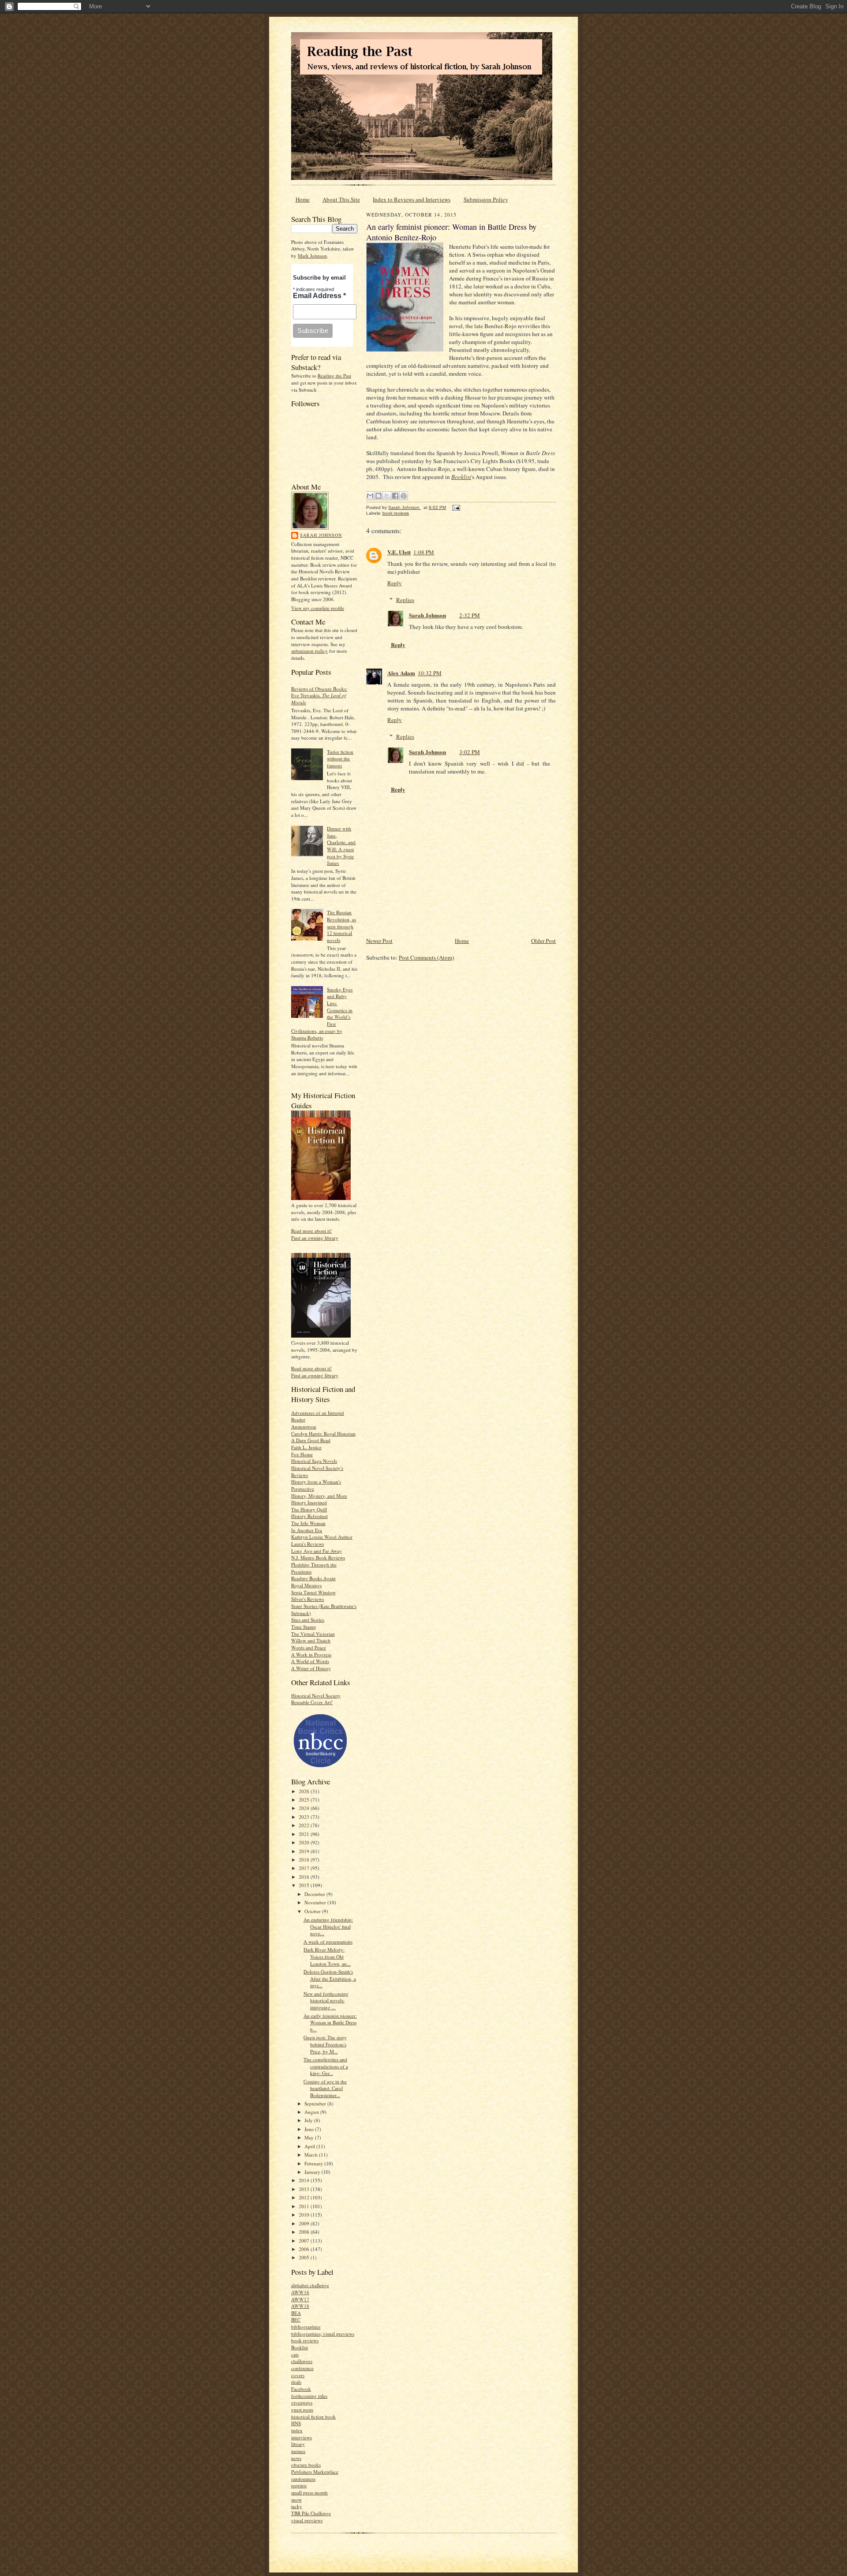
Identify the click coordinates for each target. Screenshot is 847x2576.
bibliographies (306, 2327)
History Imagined (309, 1502)
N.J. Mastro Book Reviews (318, 1557)
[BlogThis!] (379, 496)
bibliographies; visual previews (323, 2334)
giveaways (302, 2402)
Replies (405, 600)
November (316, 1902)
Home (303, 199)
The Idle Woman (308, 1523)
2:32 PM (470, 615)
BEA (296, 2313)
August (312, 2112)
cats (295, 2354)
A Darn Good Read (311, 1440)
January (313, 2172)
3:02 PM (470, 752)
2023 (305, 1817)
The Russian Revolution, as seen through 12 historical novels (341, 926)
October (313, 1911)
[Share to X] (387, 496)
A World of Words (310, 1661)
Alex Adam (401, 673)
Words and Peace (309, 1647)
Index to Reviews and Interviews (412, 199)
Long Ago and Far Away (317, 1551)
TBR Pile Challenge (311, 2513)
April (310, 2146)
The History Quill (309, 1509)
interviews (302, 2437)
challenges (302, 2361)
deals (296, 2382)
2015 (305, 1885)
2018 (305, 1860)
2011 (305, 2206)
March (312, 2155)
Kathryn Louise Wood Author (322, 1537)
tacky (297, 2506)
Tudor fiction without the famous (340, 759)
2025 (305, 1800)
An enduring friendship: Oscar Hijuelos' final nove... (328, 1926)
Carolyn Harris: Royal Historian (323, 1434)
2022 (305, 1825)
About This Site (341, 199)
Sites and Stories (308, 1620)
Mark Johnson (312, 256)
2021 (305, 1834)
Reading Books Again (313, 1578)
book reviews (305, 2340)
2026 (305, 1791)
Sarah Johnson (321, 535)
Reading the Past (334, 376)
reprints (299, 2485)
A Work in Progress (311, 1654)
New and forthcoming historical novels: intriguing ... (326, 2000)
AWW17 (300, 2299)
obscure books (306, 2465)
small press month (309, 2492)
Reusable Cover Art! (312, 1702)
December (315, 1894)
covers (298, 2375)
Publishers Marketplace (315, 2472)
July (309, 2120)
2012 (305, 2197)
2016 (305, 1877)
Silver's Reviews (307, 1599)
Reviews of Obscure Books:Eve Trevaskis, (319, 695)
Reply (395, 583)
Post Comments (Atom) (426, 957)
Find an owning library (315, 1238)
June (310, 2129)
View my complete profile (318, 608)
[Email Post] (455, 507)
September (316, 2103)
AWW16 (300, 2292)
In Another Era (307, 1530)
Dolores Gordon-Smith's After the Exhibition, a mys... (330, 1978)
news (296, 2458)
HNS (296, 2423)
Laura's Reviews (307, 1544)
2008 (305, 2232)
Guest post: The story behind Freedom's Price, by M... (325, 2044)
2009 (305, 2223)
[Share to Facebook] (395, 496)
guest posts (302, 2410)
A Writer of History (311, 1668)
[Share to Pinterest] (404, 496)
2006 (305, 2249)
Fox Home (302, 1454)
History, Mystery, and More (319, 1496)
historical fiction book (313, 2417)
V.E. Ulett (399, 552)
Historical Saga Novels (314, 1461)
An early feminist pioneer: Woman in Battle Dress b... (330, 2023)
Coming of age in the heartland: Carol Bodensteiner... (325, 2088)
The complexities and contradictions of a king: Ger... (326, 2066)
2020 (305, 1842)
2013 (305, 2189)
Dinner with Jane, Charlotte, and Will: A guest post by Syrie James (341, 846)
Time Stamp (304, 1627)
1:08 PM (424, 552)
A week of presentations (328, 1942)
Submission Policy (486, 199)
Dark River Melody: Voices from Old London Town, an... (327, 1956)
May (310, 2137)
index (297, 2430)
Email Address (319, 296)
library (298, 2444)
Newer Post (379, 941)
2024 (305, 1808)
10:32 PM (430, 673)
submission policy (309, 651)
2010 (305, 2215)
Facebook (301, 2389)
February (314, 2163)
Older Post (543, 941)
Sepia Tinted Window (313, 1592)
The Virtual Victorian (313, 1634)
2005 (305, 2257)
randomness (303, 2479)
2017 (305, 1868)
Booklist (300, 2347)
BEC (296, 2320)
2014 (305, 2180)
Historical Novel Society (316, 1696)
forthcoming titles (309, 2396)
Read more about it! (311, 1231)
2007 (305, 2241)
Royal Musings (306, 1585)
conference (302, 2368)
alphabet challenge (310, 2285)
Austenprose (304, 1426)
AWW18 (300, 2306)
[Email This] (370, 496)
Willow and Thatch (311, 1640)
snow (296, 2499)
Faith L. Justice (306, 1447)
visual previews (307, 2520)
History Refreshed (309, 1516)
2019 (305, 1851)
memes (298, 2451)
